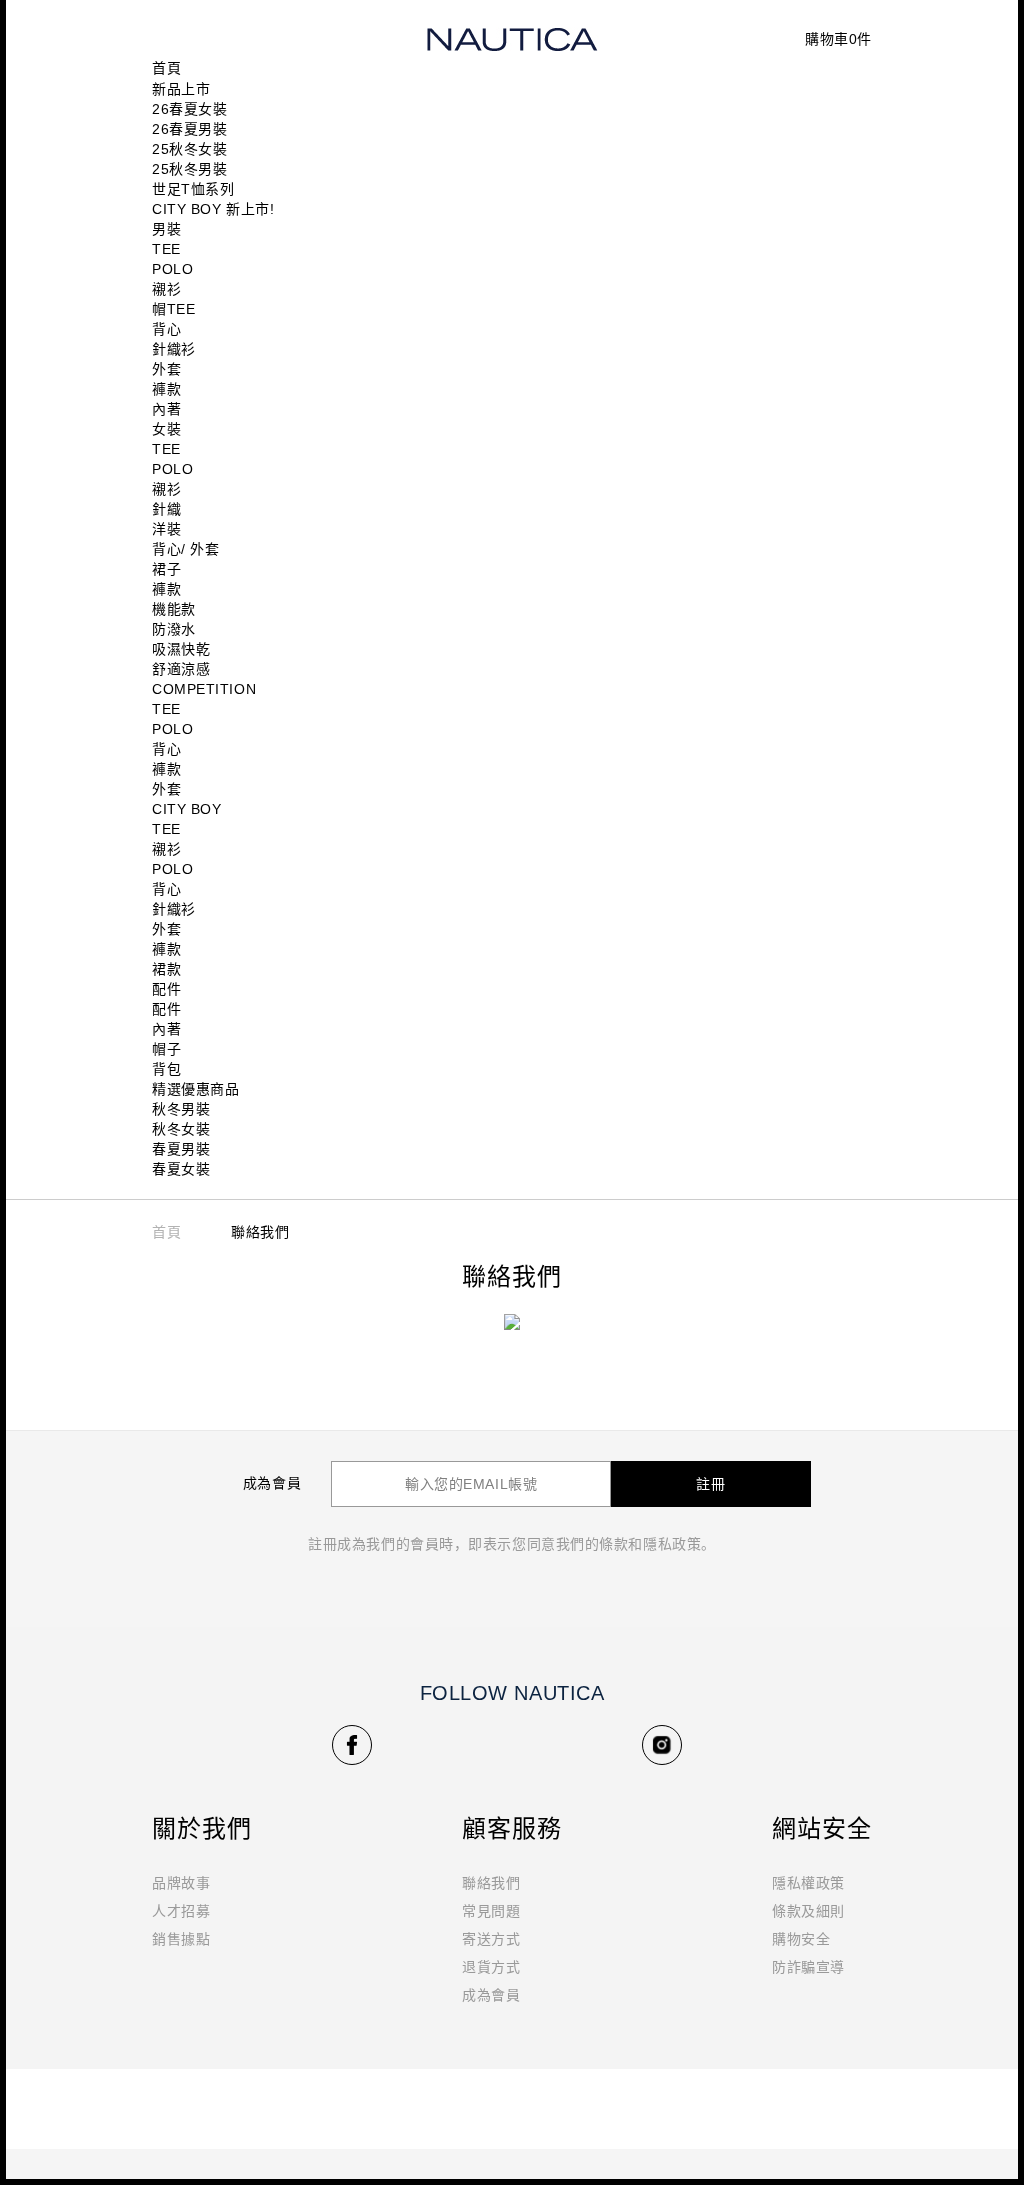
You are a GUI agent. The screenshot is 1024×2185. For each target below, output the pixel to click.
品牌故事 (181, 1883)
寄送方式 (491, 1939)
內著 (166, 409)
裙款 (166, 969)
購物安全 (801, 1939)
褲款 (166, 389)
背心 (166, 329)
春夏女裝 (181, 1169)
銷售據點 (181, 1939)
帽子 (166, 1049)
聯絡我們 (491, 1883)
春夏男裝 (181, 1149)
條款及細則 (808, 1911)
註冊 (711, 1484)
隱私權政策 (808, 1883)
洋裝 (166, 529)
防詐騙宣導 (808, 1967)
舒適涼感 (181, 669)
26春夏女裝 (189, 109)
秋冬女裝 (181, 1129)
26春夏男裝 (189, 129)
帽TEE (173, 309)
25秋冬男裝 (189, 169)
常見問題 (491, 1911)
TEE (166, 249)
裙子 (166, 569)
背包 (166, 1069)
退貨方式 (491, 1967)
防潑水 (174, 629)
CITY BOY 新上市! (213, 209)
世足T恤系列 (193, 189)
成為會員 (491, 1995)
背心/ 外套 (185, 549)
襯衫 (166, 289)
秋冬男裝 (181, 1109)
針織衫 (174, 349)
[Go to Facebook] (352, 1745)
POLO (172, 269)
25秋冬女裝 (189, 149)
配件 (166, 989)
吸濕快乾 (181, 649)
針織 (166, 509)
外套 (166, 369)
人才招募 (181, 1911)
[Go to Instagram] (662, 1745)
